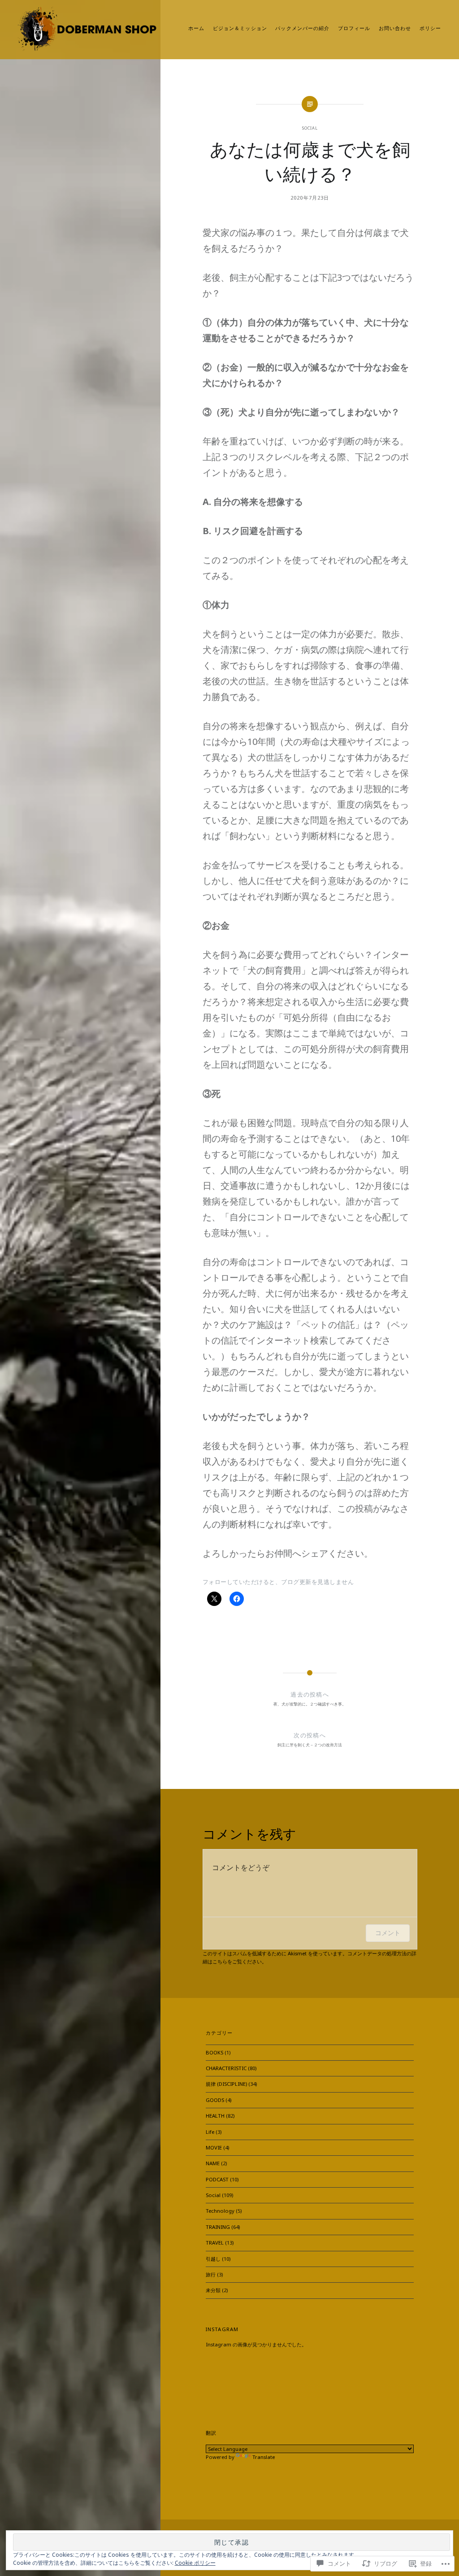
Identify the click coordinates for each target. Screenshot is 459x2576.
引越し (213, 2259)
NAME (213, 2163)
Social (310, 128)
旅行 (211, 2274)
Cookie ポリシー (195, 2563)
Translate (264, 2457)
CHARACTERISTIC (226, 2068)
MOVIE (214, 2147)
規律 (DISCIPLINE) (226, 2084)
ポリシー (430, 28)
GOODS (215, 2100)
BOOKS (214, 2052)
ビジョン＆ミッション (240, 28)
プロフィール (354, 28)
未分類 (213, 2290)
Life (210, 2132)
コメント (388, 1933)
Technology (220, 2211)
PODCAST (217, 2179)
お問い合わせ (395, 28)
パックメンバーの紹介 (302, 28)
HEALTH (215, 2116)
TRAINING (218, 2227)
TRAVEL (215, 2243)
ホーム (196, 28)
